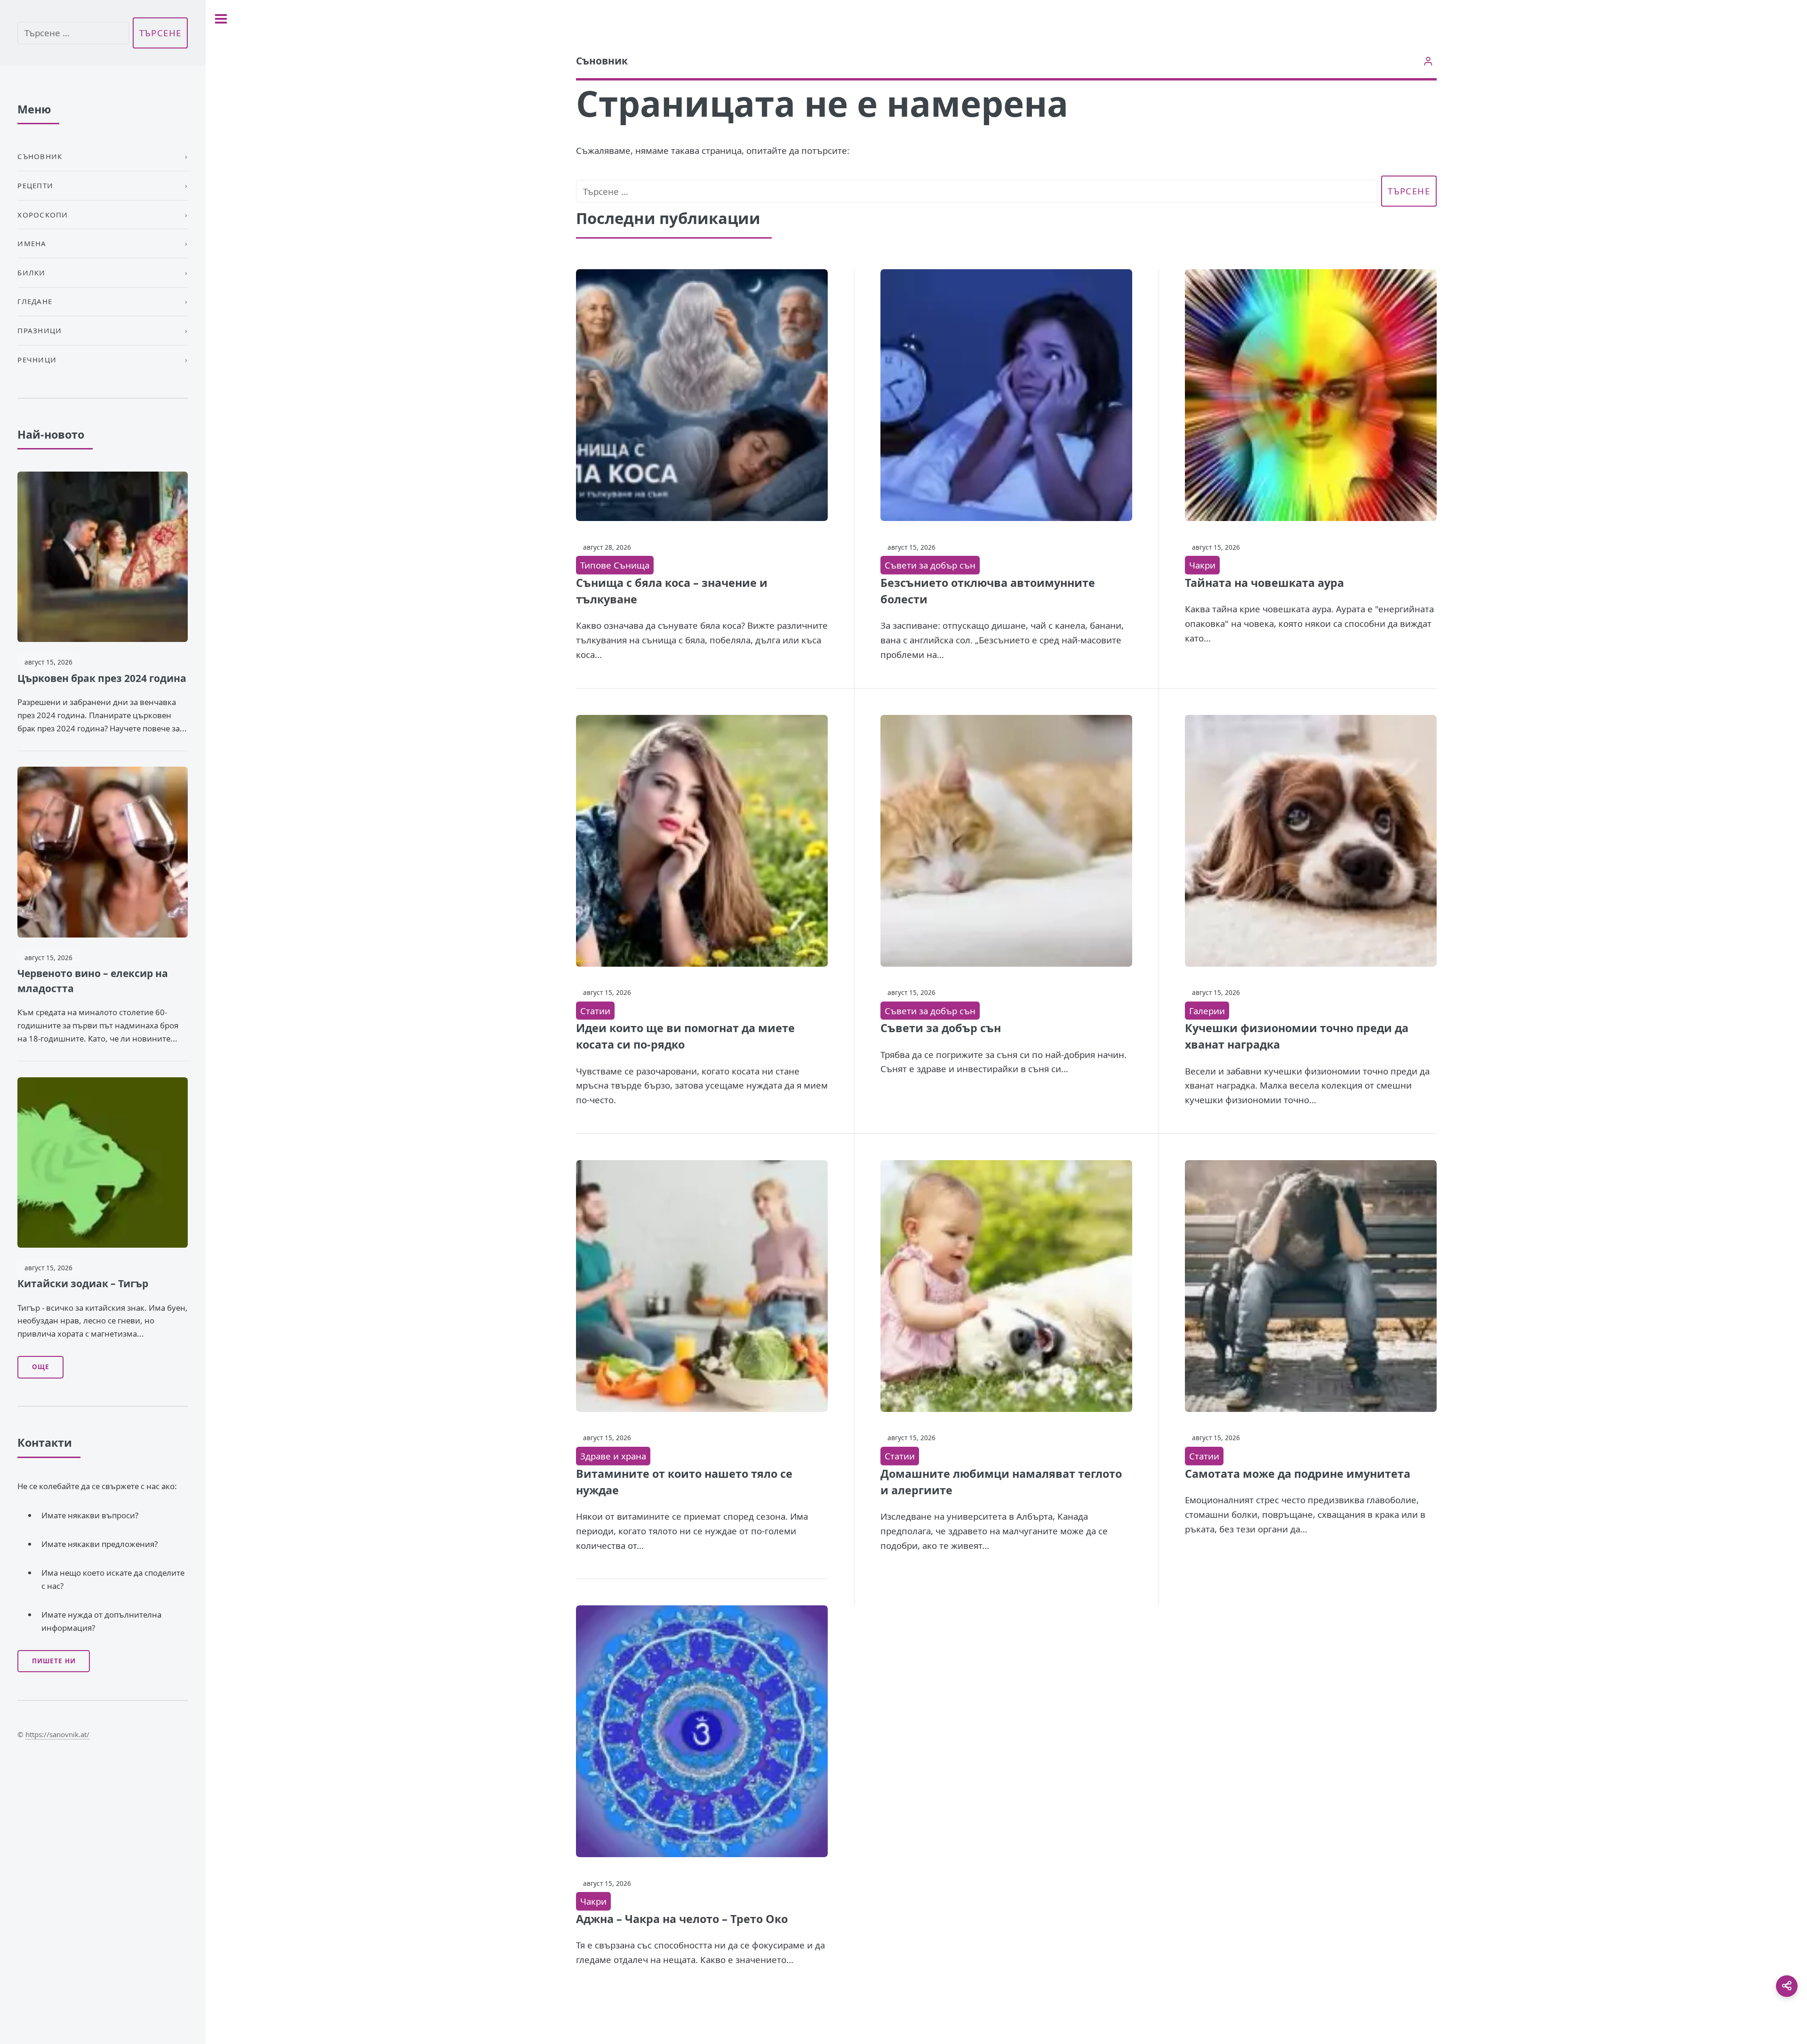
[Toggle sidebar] (221, 19)
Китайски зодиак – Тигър (83, 1283)
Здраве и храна (613, 1456)
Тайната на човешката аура (1264, 583)
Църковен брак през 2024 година (102, 678)
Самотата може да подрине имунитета (1298, 1474)
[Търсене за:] (977, 191)
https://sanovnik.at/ (57, 1734)
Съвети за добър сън (930, 565)
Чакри (1202, 565)
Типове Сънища (615, 565)
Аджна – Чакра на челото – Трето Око (682, 1919)
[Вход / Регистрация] (1428, 61)
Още (41, 1367)
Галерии (1207, 1011)
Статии (595, 1011)
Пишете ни (54, 1661)
